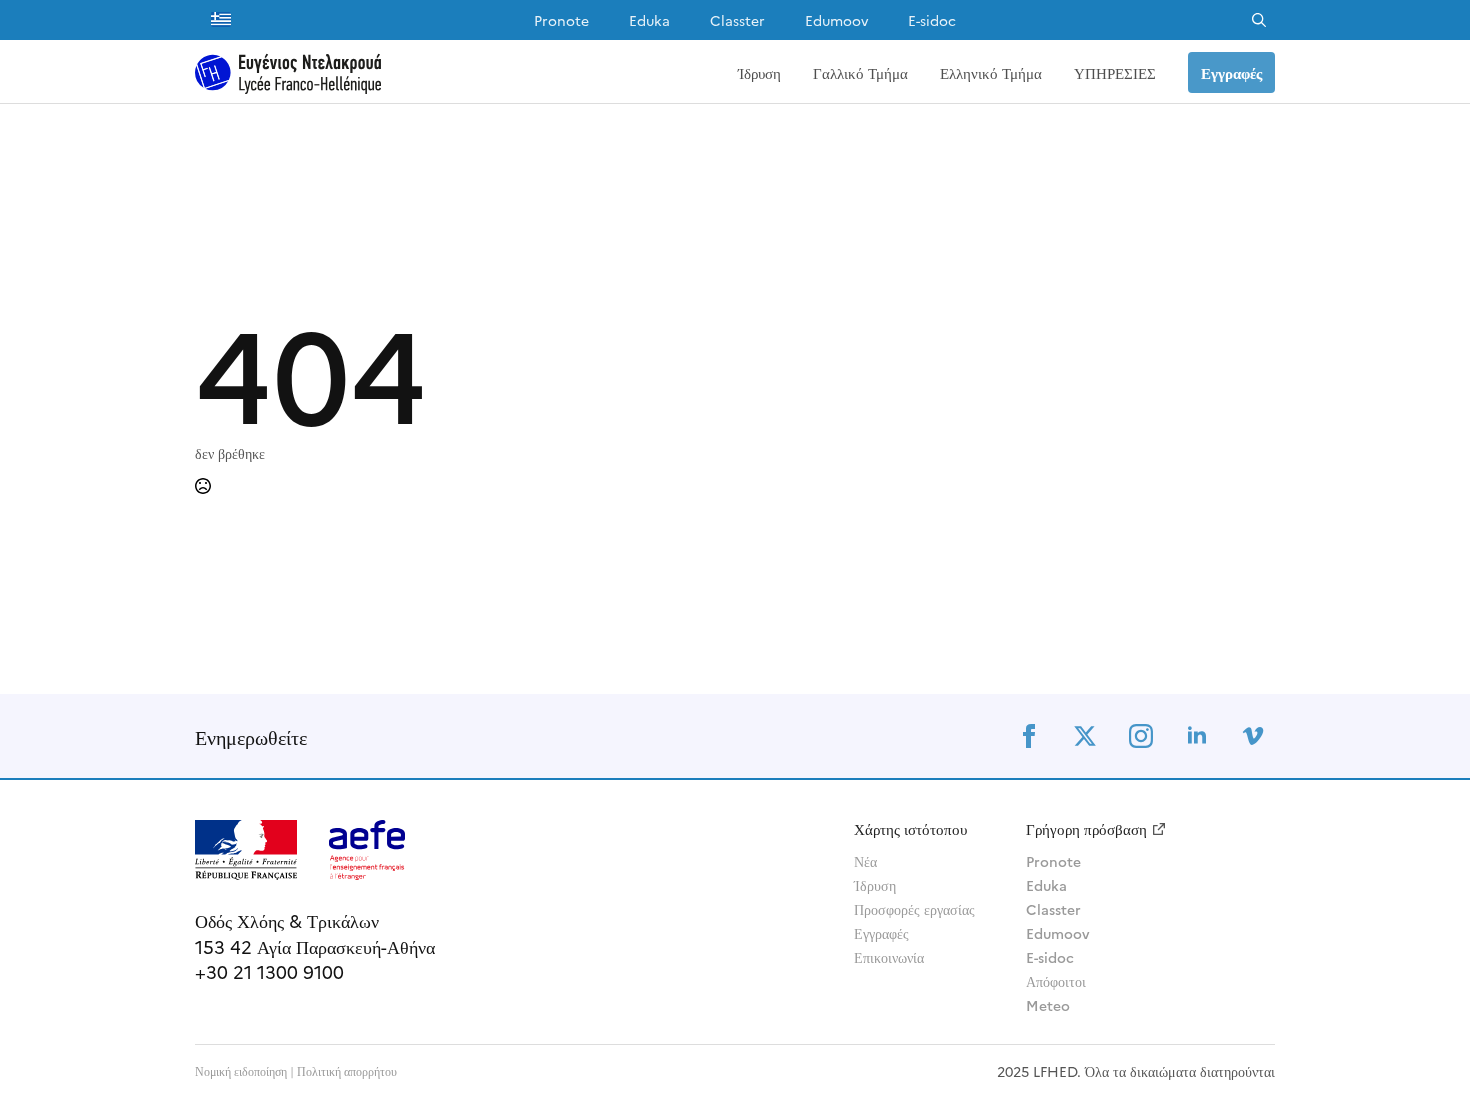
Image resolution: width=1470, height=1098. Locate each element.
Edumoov (836, 20)
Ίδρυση (759, 72)
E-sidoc (932, 20)
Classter (737, 20)
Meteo (1048, 1005)
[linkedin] (1197, 736)
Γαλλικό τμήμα (860, 72)
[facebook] (1029, 736)
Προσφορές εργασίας (914, 909)
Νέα (865, 861)
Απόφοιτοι (1056, 981)
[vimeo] (1253, 736)
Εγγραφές (881, 933)
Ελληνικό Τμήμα (991, 72)
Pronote (561, 20)
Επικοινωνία (889, 957)
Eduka (649, 20)
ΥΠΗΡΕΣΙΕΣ (1115, 72)
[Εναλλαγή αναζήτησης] (1259, 20)
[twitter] (1085, 736)
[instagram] (1141, 736)
